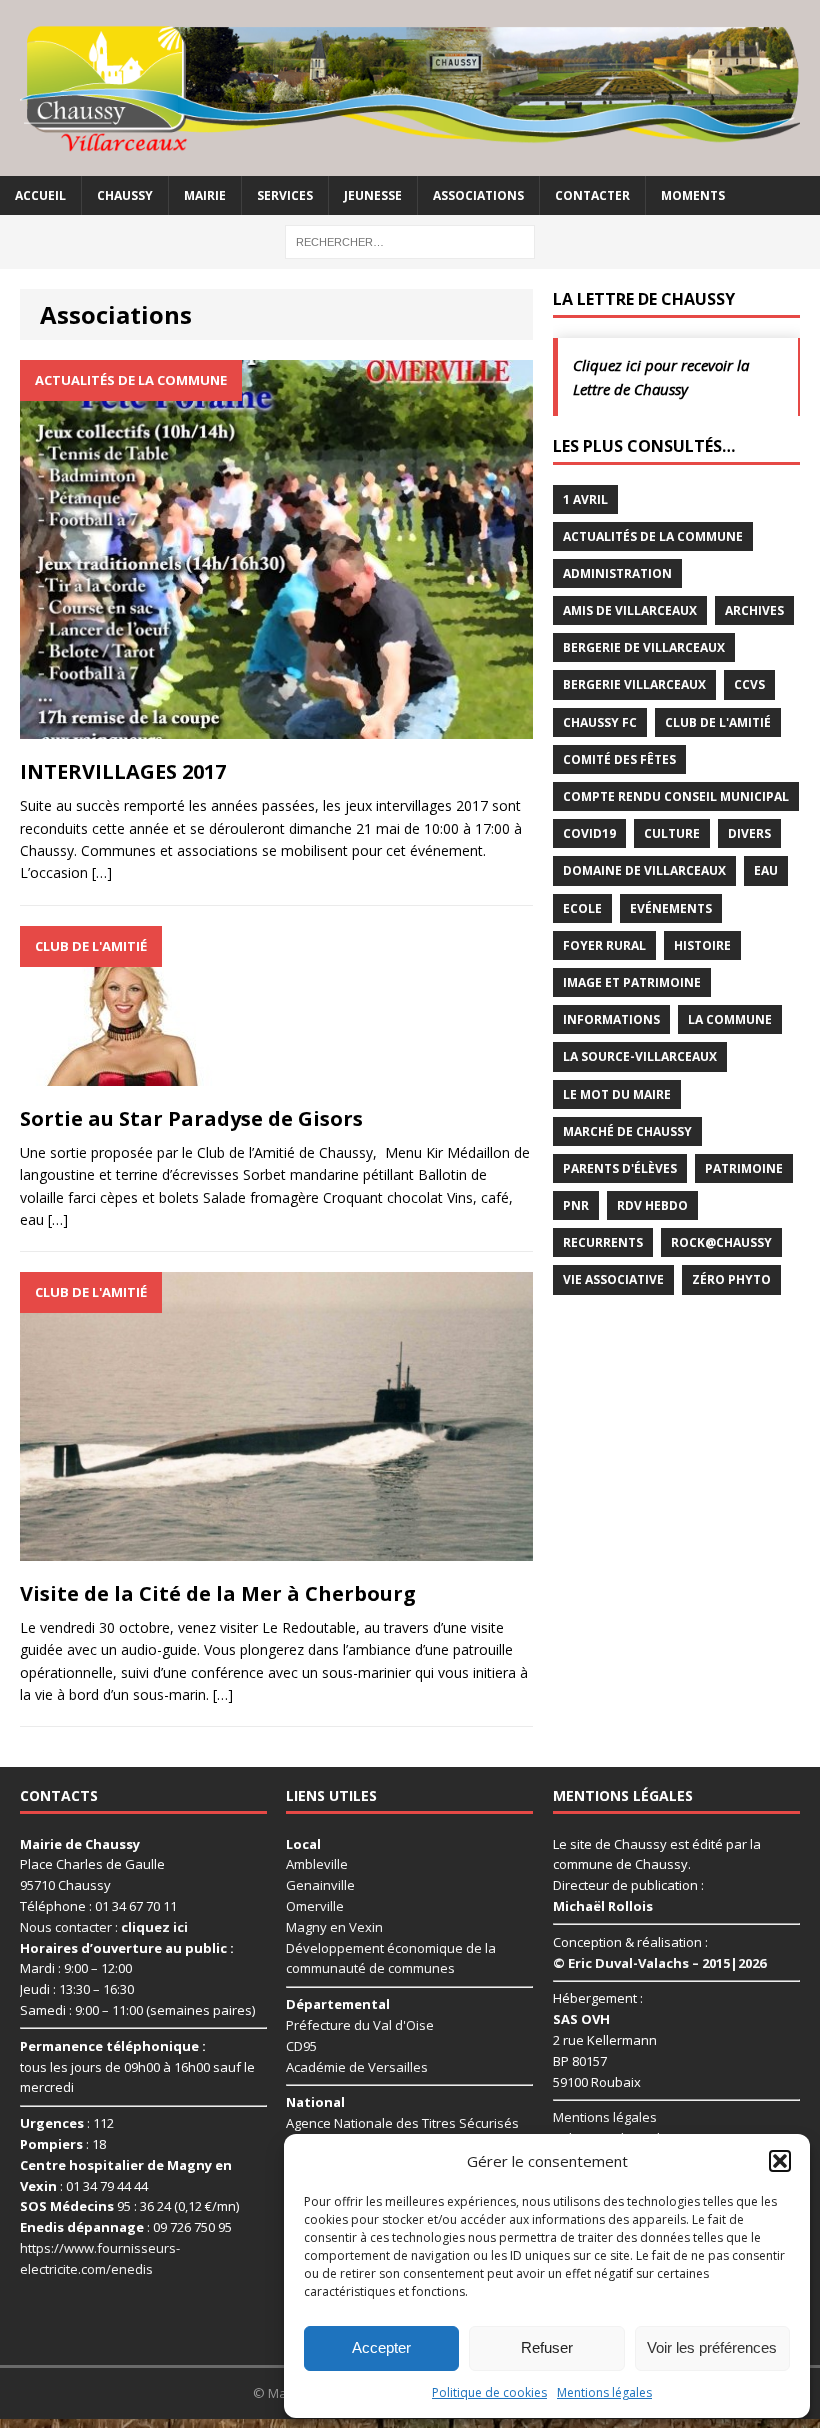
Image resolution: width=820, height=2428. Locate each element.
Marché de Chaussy (627, 1131)
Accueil (40, 195)
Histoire (702, 945)
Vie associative (613, 1279)
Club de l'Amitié (718, 722)
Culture (672, 833)
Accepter (381, 2347)
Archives (754, 610)
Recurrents (603, 1242)
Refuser (547, 2347)
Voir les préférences (712, 2347)
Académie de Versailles (357, 2067)
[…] (102, 872)
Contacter (592, 195)
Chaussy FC (600, 722)
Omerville (315, 1906)
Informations (611, 1019)
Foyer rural (604, 945)
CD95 (301, 2046)
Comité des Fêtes (619, 759)
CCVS (749, 684)
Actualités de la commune (653, 536)
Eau (766, 870)
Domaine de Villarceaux (644, 870)
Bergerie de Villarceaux (644, 647)
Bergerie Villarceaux (634, 684)
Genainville (320, 1885)
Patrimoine (744, 1168)
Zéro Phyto (731, 1279)
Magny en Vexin (334, 1927)
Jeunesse (373, 195)
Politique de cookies (489, 2392)
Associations (478, 195)
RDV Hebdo (652, 1205)
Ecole (582, 908)
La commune (730, 1019)
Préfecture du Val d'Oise (360, 2025)
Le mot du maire (617, 1094)
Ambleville (317, 1864)
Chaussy (125, 195)
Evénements (671, 908)
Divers (749, 833)
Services (285, 195)
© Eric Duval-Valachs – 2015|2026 (659, 1963)
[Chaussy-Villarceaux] (410, 88)
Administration (617, 573)
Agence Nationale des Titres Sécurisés (402, 2123)
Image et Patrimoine (632, 982)
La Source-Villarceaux (640, 1056)
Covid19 (589, 833)
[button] (780, 2161)
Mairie (205, 195)
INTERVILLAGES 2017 (123, 771)
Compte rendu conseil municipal (676, 796)
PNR (576, 1205)
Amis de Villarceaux (630, 610)
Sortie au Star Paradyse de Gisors (191, 1118)
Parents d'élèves (620, 1168)
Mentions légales (604, 2392)
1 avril (585, 499)
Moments (693, 195)
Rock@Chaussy (721, 1242)
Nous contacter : (104, 1927)
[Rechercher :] (410, 240)
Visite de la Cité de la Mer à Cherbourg (218, 1593)
